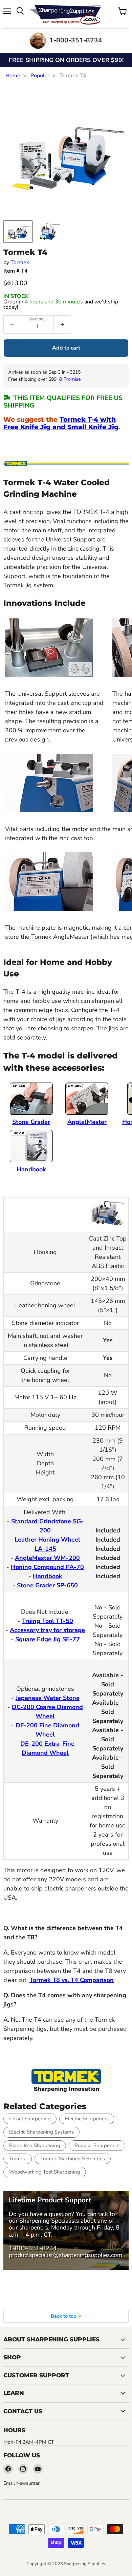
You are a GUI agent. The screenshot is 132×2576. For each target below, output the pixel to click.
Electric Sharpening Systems (41, 2132)
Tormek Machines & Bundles (73, 2159)
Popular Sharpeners (97, 2145)
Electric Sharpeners (87, 2119)
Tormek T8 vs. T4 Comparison (72, 1980)
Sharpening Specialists (49, 2221)
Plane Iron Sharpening (35, 2145)
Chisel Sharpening (30, 2119)
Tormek (20, 262)
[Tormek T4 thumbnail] (18, 232)
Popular (40, 76)
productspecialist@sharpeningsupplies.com (65, 2255)
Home (13, 76)
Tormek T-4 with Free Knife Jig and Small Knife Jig (61, 423)
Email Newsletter (21, 2483)
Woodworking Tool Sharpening (45, 2172)
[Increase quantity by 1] (62, 324)
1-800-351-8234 (33, 2248)
